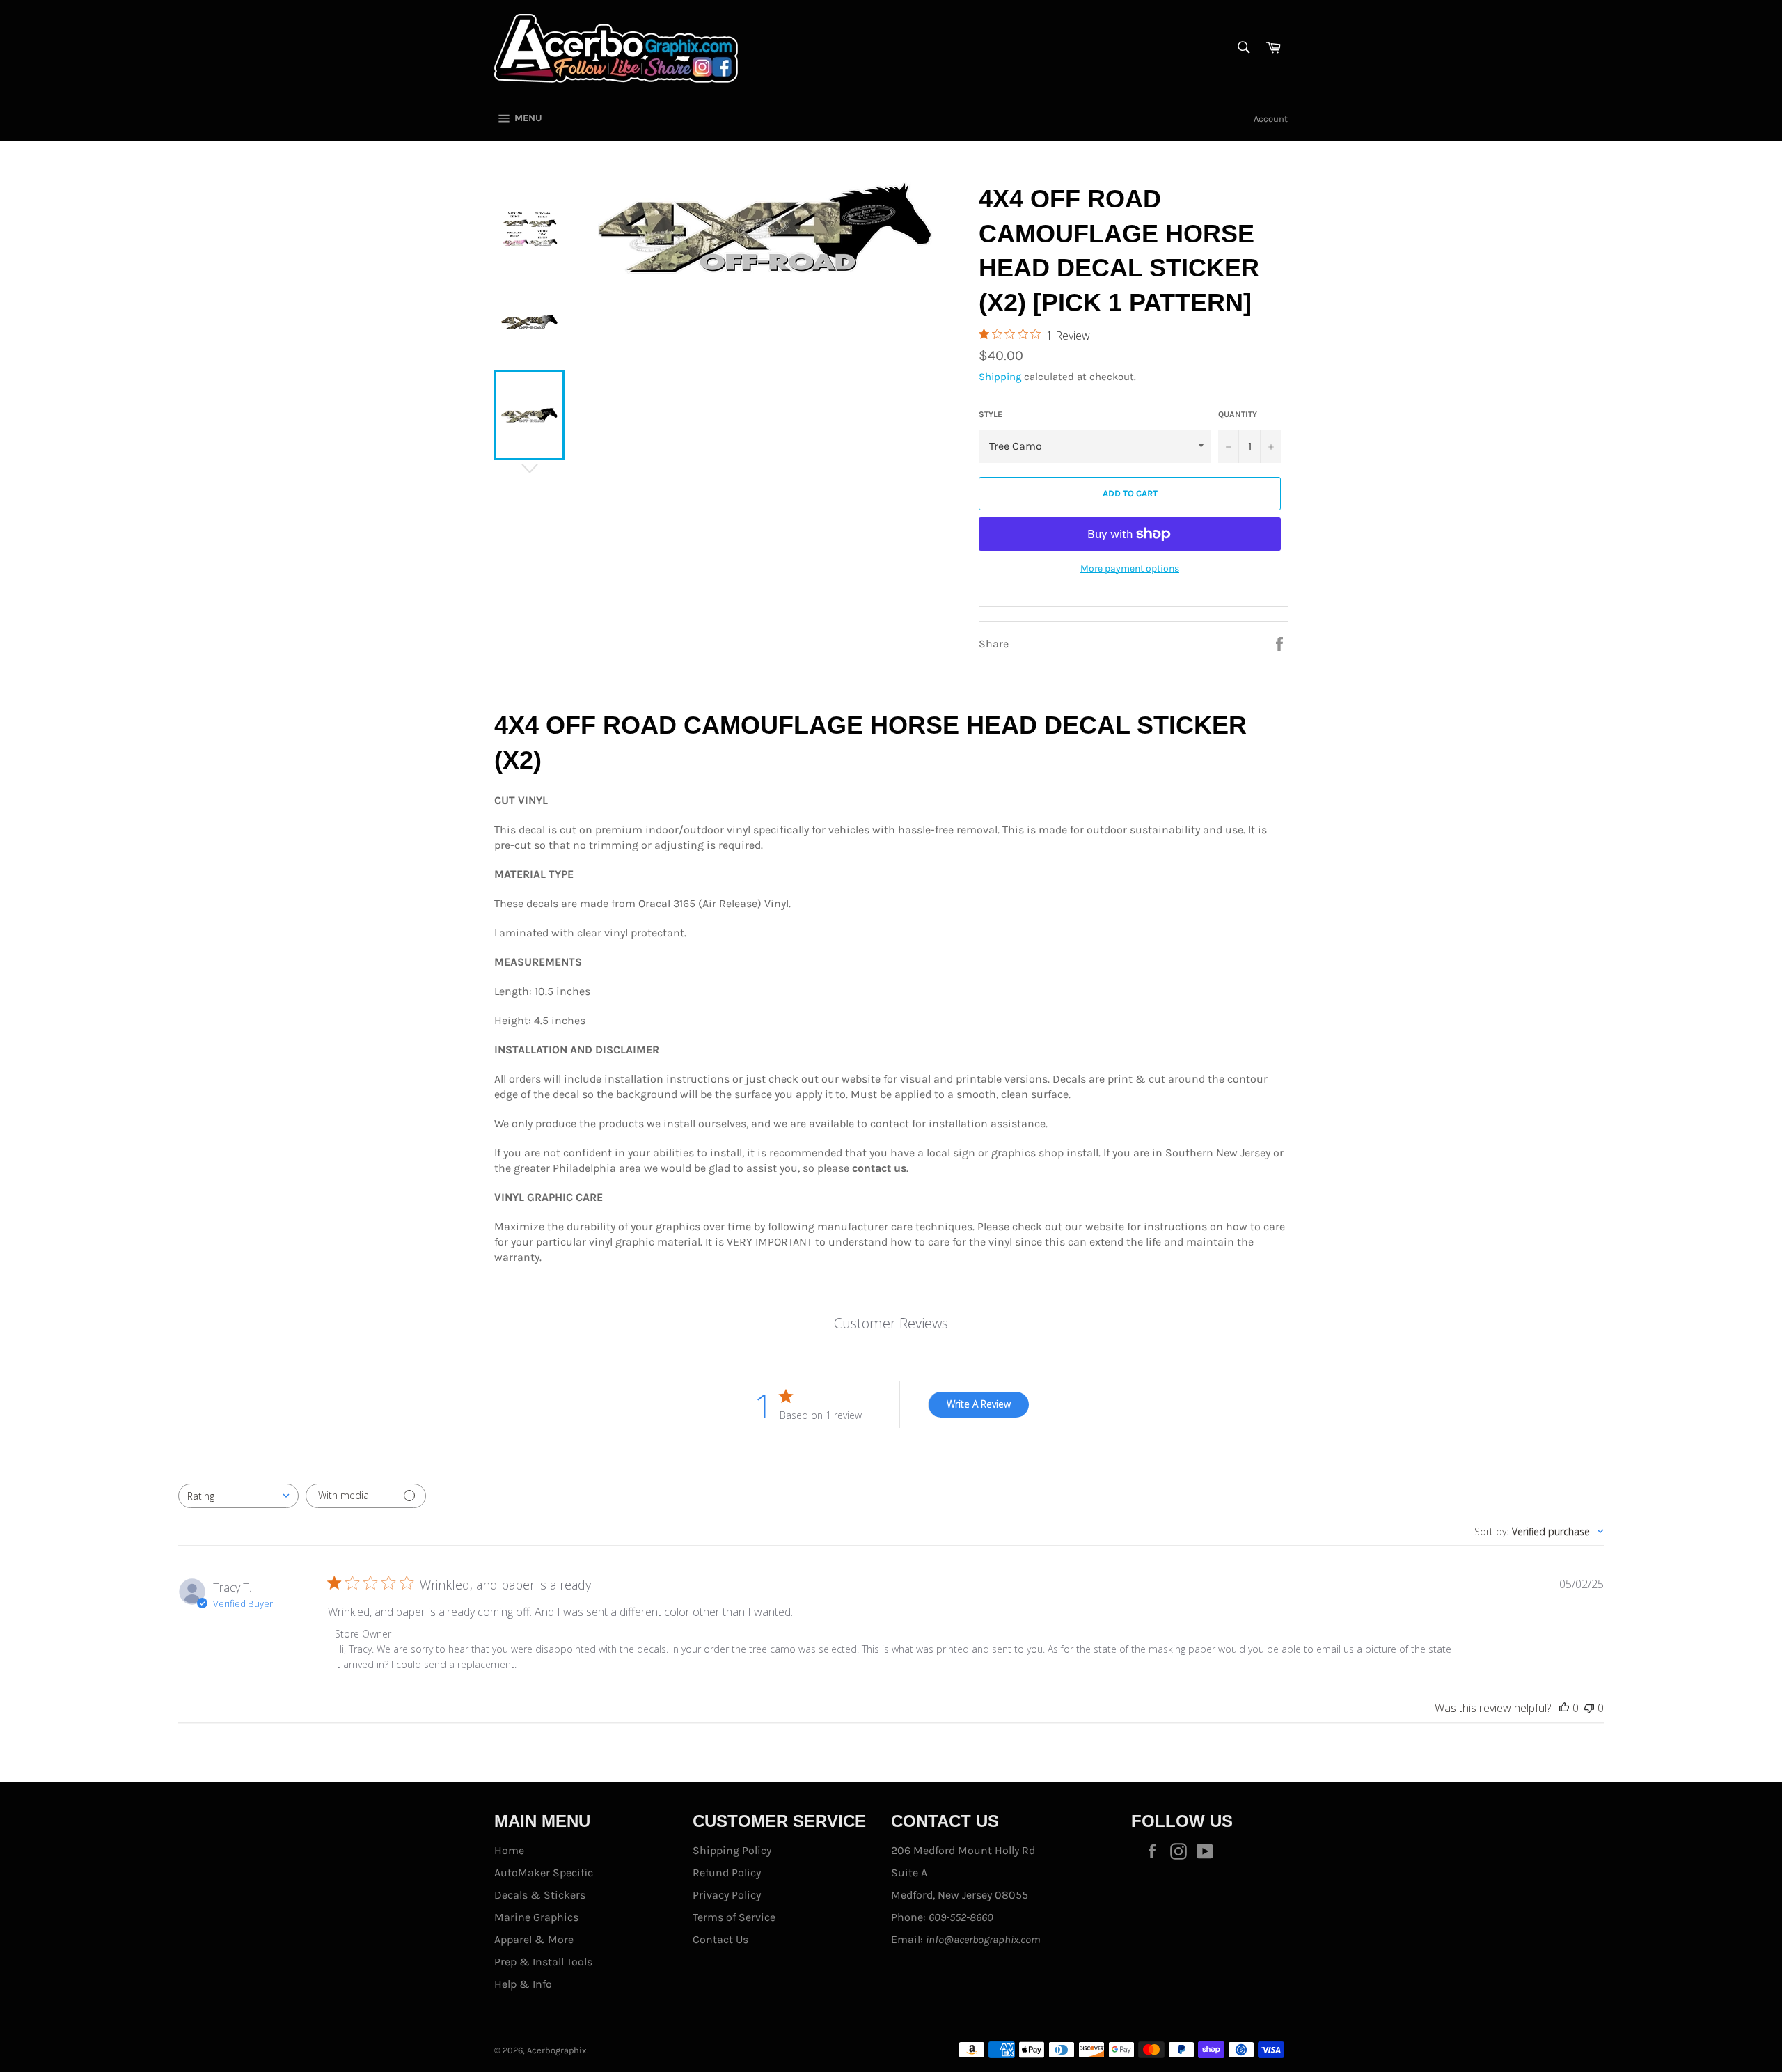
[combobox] (238, 1496)
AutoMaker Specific (544, 1873)
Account (1271, 119)
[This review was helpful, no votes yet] (1564, 1708)
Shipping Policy (732, 1850)
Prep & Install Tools (543, 1962)
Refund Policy (727, 1873)
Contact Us (720, 1939)
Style (991, 414)
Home (509, 1850)
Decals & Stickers (540, 1895)
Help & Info (523, 1984)
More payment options (1130, 568)
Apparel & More (534, 1939)
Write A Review (979, 1404)
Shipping (1000, 377)
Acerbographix (557, 2050)
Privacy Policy (727, 1895)
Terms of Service (734, 1917)
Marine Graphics (536, 1917)
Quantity (1238, 414)
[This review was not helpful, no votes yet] (1589, 1708)
